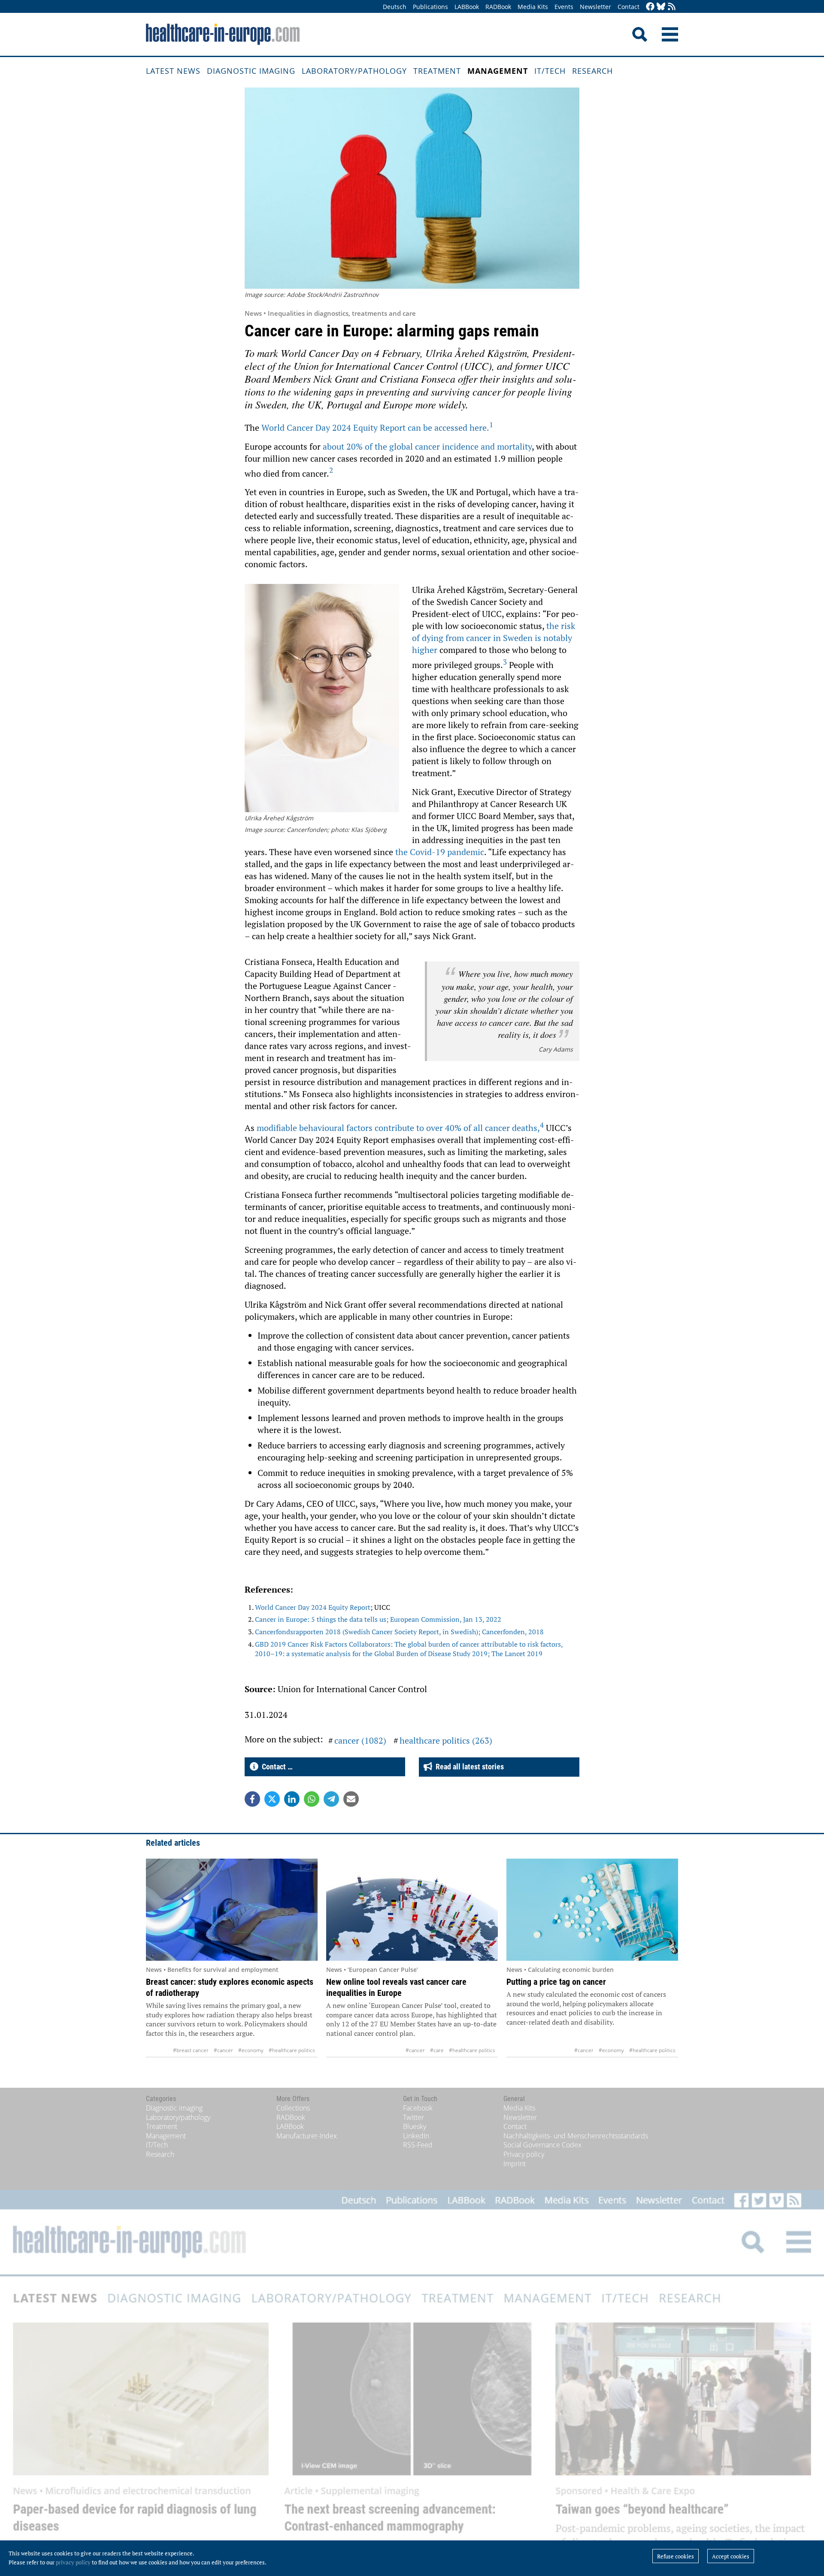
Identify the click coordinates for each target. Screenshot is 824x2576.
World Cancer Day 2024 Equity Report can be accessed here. (377, 428)
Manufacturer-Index (307, 2136)
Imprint (515, 2164)
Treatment (437, 71)
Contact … (276, 1767)
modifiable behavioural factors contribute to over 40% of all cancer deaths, (400, 1128)
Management (498, 71)
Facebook (418, 2108)
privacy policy (73, 2562)
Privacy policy (524, 2154)
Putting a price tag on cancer (556, 1982)
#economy (251, 2050)
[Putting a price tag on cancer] (592, 1910)
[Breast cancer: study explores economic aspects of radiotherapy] (232, 1910)
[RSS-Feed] (672, 7)
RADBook (498, 7)
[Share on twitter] (272, 1799)
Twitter (414, 2117)
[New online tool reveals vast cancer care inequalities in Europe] (412, 1910)
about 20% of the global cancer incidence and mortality (427, 446)
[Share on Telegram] (331, 1799)
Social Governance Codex (542, 2145)
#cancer (223, 2050)
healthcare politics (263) (446, 1740)
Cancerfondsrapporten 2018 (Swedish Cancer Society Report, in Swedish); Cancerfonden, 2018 (399, 1632)
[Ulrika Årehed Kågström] (322, 699)
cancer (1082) (360, 1740)
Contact (629, 7)
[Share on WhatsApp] (312, 1799)
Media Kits (533, 7)
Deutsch (395, 7)
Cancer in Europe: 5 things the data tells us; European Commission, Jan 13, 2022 (378, 1619)
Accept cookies (731, 2556)
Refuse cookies (676, 2556)
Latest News (173, 71)
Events (564, 7)
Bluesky (415, 2126)
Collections (293, 2108)
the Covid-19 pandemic (440, 852)
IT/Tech (550, 71)
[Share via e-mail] (351, 1799)
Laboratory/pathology (354, 71)
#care (437, 2050)
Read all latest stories (468, 1767)
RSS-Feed (418, 2145)
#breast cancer (191, 2050)
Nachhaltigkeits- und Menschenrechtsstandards (576, 2136)
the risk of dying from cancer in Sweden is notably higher (494, 638)
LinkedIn (416, 2136)
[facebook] (650, 7)
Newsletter (595, 7)
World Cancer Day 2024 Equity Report (313, 1607)
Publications (430, 7)
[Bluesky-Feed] (661, 7)
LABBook (467, 7)
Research (592, 71)
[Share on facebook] (252, 1799)
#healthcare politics (292, 2050)
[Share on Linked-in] (292, 1799)
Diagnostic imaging (251, 71)
